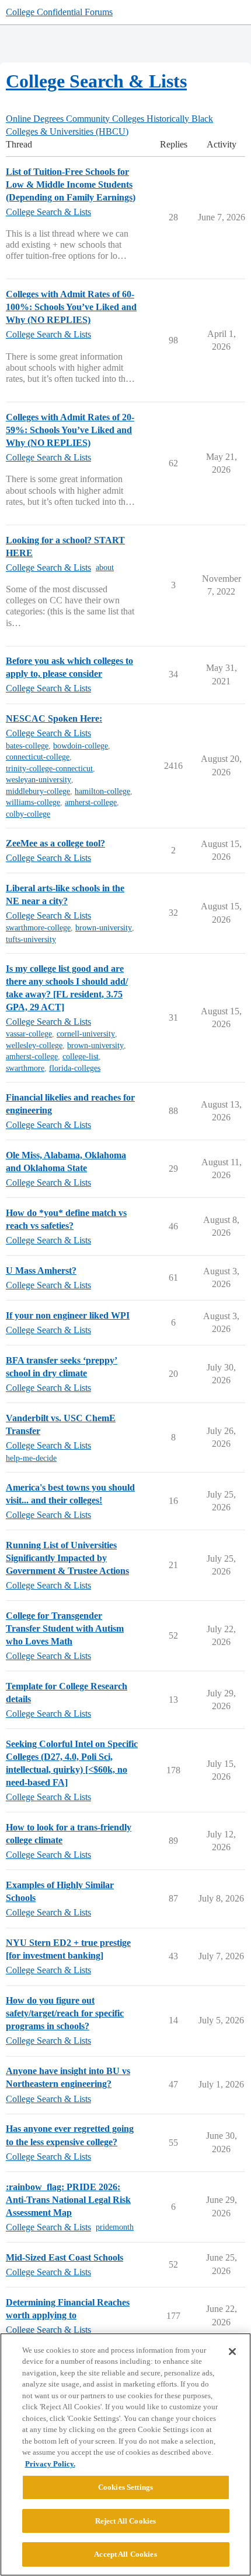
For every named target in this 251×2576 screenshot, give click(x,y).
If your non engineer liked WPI (68, 1315)
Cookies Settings (125, 2487)
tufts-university (31, 939)
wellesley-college (34, 1045)
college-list (81, 1057)
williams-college (33, 802)
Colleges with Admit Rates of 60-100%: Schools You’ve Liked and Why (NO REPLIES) (71, 307)
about (105, 567)
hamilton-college (102, 791)
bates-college (27, 746)
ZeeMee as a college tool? (55, 843)
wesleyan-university (39, 780)
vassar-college (29, 1034)
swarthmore (25, 1068)
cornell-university (86, 1034)
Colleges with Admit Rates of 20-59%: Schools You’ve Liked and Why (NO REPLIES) (70, 430)
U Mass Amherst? (41, 1271)
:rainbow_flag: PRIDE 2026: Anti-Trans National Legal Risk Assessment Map (68, 2200)
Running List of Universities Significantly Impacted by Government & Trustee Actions (67, 1558)
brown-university (104, 928)
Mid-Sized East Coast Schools (65, 2257)
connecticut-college (38, 757)
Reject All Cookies (125, 2521)
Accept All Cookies (125, 2554)
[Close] (232, 2352)
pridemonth (115, 2227)
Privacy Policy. (50, 2464)
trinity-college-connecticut (49, 769)
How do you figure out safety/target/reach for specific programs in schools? (65, 2013)
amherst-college (91, 802)
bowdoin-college (81, 746)
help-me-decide (31, 1458)
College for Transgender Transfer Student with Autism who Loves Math (65, 1628)
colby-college (28, 814)
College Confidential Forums (59, 12)
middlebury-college (38, 791)
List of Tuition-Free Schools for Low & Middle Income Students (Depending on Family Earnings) (71, 184)
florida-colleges (75, 1068)
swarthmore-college (38, 928)
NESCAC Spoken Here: (54, 718)
